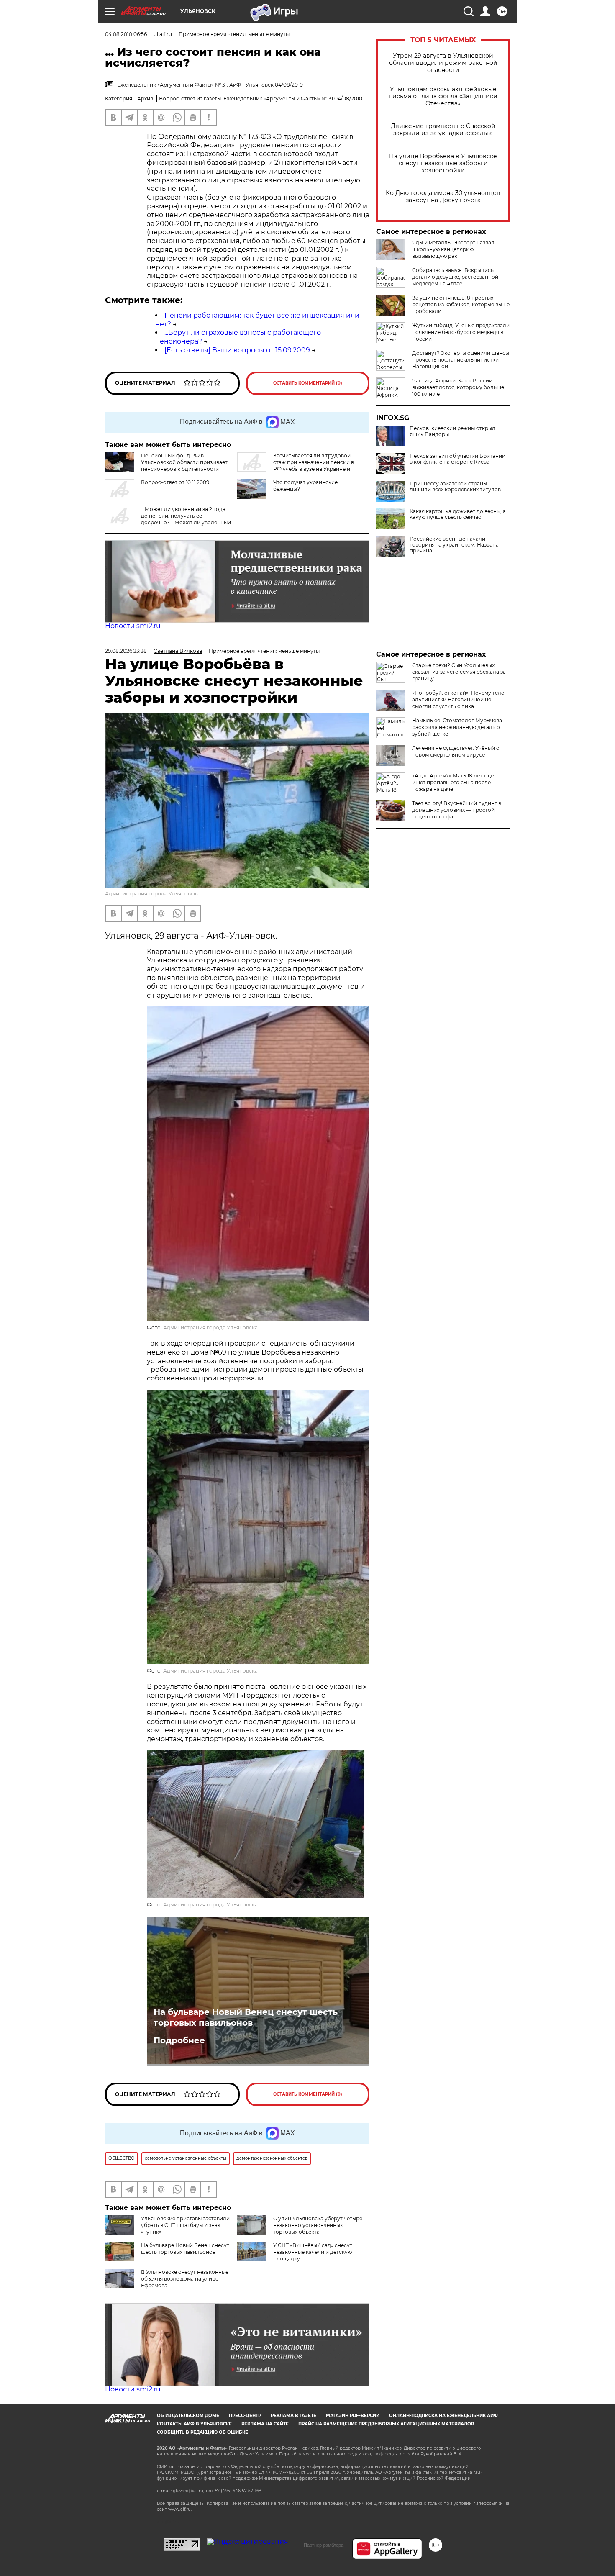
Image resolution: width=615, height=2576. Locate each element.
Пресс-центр (245, 2416)
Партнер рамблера (324, 2545)
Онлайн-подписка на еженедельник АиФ (443, 2416)
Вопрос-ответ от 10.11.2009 (175, 482)
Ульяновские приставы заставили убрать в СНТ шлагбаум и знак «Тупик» (185, 2225)
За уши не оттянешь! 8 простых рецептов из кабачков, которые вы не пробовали (461, 304)
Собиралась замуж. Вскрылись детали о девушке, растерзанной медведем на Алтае (455, 277)
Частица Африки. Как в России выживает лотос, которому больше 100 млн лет (458, 387)
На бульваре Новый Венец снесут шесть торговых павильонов (246, 2017)
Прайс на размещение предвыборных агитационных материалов (386, 2424)
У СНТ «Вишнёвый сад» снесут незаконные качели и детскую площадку (313, 2252)
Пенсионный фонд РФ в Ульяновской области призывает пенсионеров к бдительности (184, 462)
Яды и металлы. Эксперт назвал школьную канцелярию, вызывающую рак (453, 249)
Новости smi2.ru (133, 626)
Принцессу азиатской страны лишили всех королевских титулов (455, 487)
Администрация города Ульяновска (152, 894)
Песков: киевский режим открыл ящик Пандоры (452, 431)
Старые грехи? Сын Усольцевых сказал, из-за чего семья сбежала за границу (459, 672)
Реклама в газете (293, 2416)
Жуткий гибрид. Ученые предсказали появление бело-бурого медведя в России (461, 332)
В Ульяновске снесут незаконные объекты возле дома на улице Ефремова (185, 2279)
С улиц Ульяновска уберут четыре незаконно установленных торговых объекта (318, 2225)
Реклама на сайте (265, 2424)
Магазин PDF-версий (353, 2416)
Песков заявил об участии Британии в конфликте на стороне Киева (457, 459)
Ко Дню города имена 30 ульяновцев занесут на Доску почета (443, 197)
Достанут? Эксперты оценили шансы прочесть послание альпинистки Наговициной (461, 360)
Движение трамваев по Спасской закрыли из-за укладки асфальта (443, 130)
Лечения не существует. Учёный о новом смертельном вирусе (456, 751)
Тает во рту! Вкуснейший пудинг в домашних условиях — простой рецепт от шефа (457, 810)
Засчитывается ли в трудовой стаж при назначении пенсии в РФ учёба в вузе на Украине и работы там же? (296, 466)
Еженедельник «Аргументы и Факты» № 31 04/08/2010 (293, 99)
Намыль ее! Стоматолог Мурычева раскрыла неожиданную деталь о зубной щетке (457, 727)
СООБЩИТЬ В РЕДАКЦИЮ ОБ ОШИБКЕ (202, 2432)
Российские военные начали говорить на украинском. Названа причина (454, 545)
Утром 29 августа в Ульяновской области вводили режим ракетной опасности (443, 63)
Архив (145, 99)
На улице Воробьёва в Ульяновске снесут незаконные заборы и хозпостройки (443, 163)
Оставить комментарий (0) (308, 383)
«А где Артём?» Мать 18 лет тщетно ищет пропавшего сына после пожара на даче (457, 782)
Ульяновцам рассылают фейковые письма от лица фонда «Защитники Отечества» (443, 96)
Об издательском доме (188, 2416)
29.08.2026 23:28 (126, 651)
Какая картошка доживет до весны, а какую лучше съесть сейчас (458, 514)
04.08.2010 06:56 (126, 34)
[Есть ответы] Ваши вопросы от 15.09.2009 (237, 350)
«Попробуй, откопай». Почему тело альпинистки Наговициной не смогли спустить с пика (458, 699)
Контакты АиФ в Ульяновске (194, 2424)
